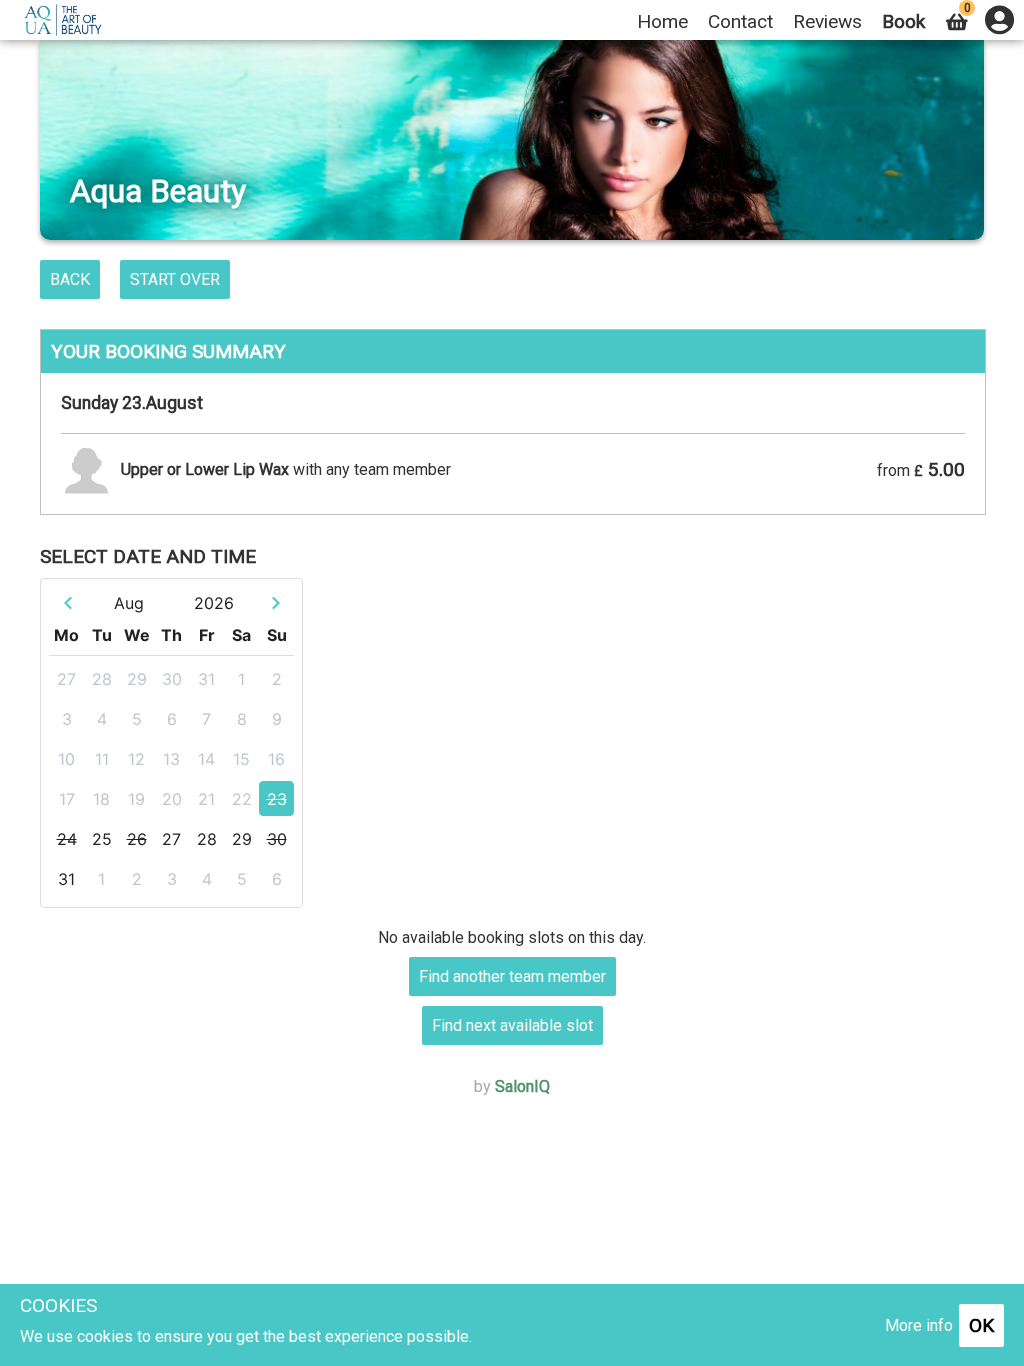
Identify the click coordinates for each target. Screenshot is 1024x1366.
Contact (740, 21)
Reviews (827, 21)
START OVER (175, 279)
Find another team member (512, 976)
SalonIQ (522, 1086)
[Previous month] (67, 602)
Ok (981, 1325)
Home (662, 21)
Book (903, 21)
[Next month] (275, 602)
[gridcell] (66, 678)
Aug (129, 603)
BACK (70, 279)
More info (919, 1325)
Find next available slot (512, 1025)
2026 (214, 603)
